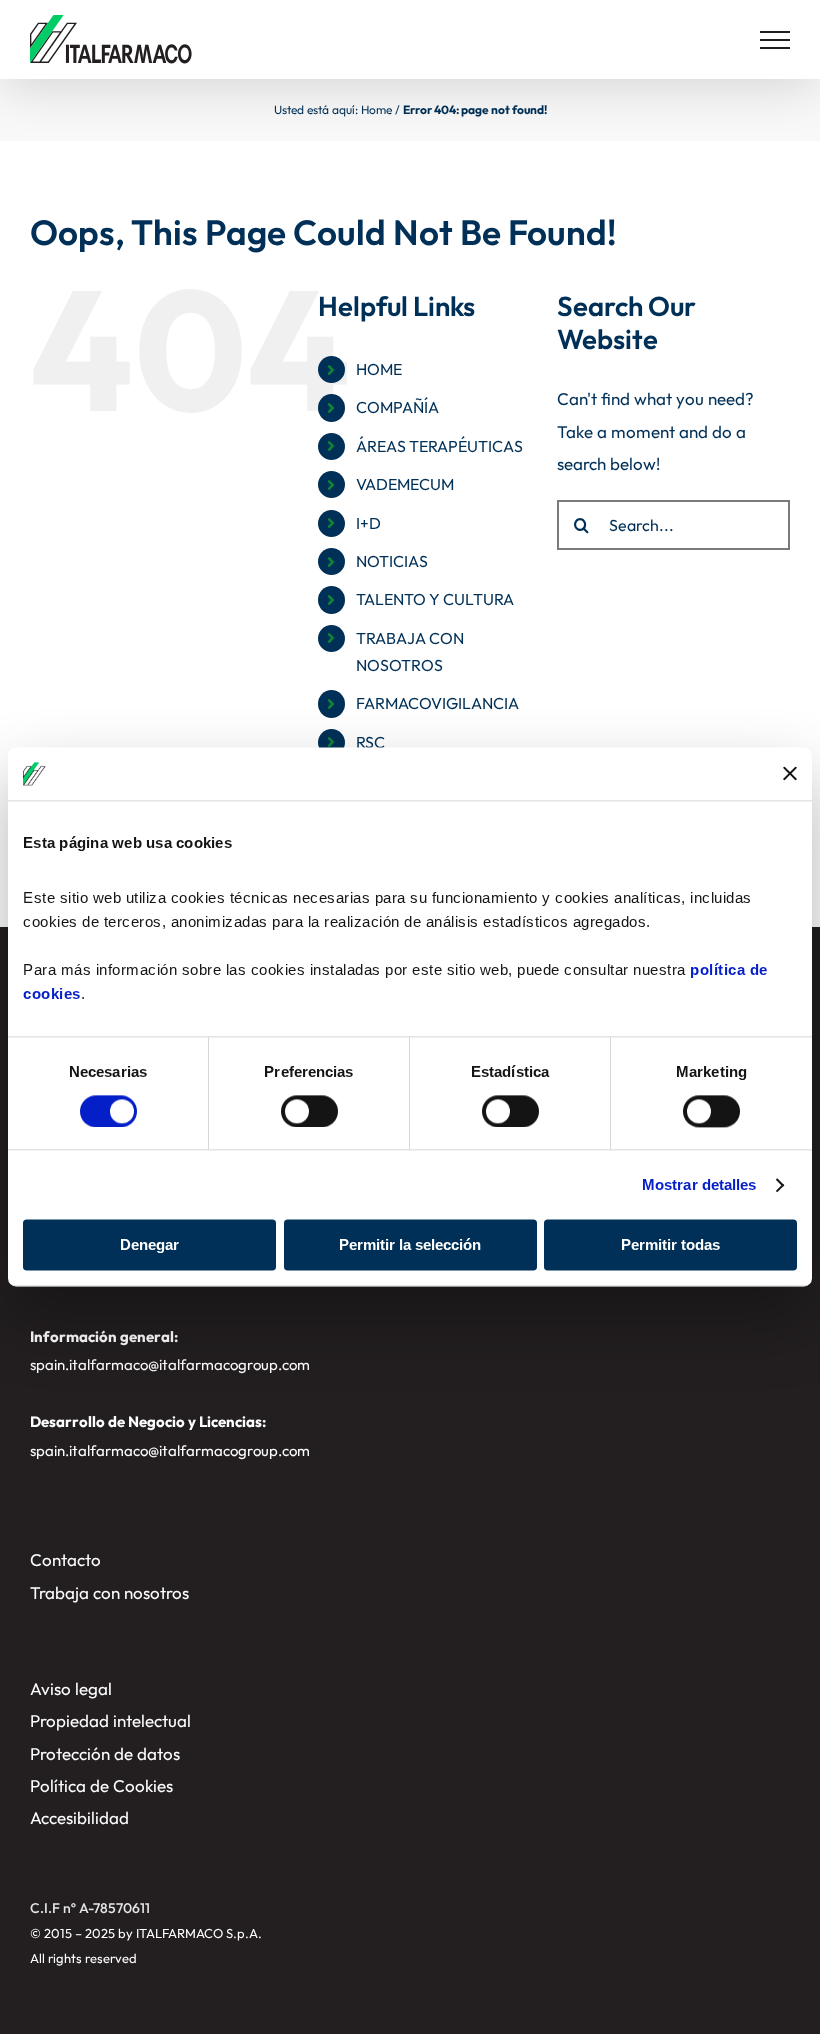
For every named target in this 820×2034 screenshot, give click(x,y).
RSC (370, 742)
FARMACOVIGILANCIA (437, 703)
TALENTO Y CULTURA (435, 599)
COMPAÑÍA (397, 407)
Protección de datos (105, 1753)
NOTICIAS (392, 561)
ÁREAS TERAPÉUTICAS (439, 446)
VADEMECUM (405, 484)
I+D (368, 523)
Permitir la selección (410, 1245)
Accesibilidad (79, 1817)
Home (376, 109)
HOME (379, 369)
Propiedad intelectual (110, 1720)
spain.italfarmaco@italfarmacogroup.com (170, 1364)
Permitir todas (670, 1245)
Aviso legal (71, 1688)
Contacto (65, 1559)
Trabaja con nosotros (109, 1592)
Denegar (149, 1245)
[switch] (309, 1111)
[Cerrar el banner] (790, 774)
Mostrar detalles (699, 1184)
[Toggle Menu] (775, 40)
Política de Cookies (101, 1785)
